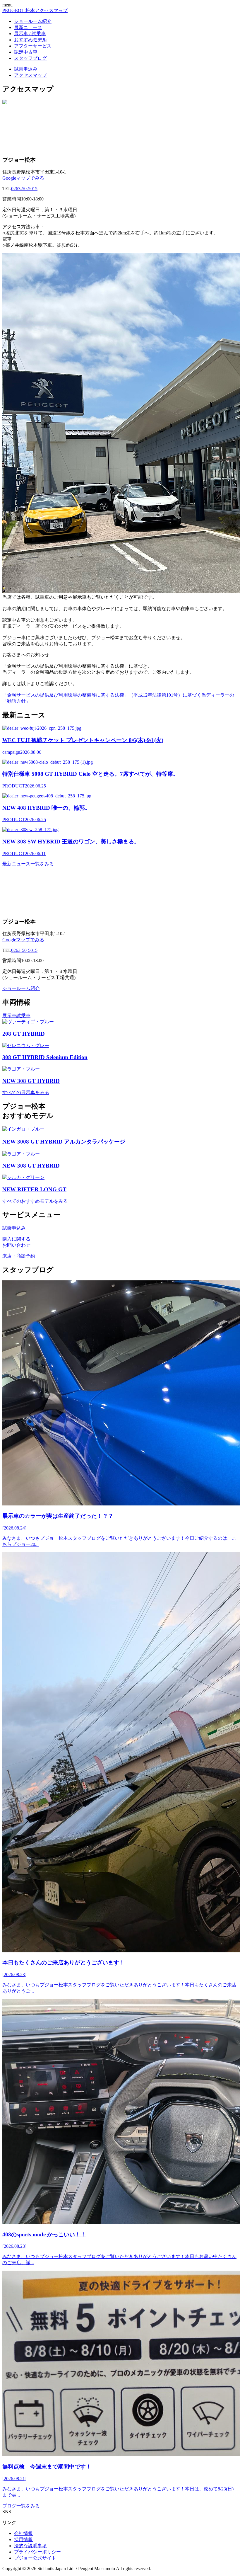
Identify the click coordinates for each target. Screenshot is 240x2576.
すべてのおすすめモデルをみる (35, 1201)
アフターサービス (33, 46)
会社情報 (23, 2533)
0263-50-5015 (24, 189)
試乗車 (23, 1016)
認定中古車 (26, 52)
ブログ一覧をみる (21, 2506)
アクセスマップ (51, 10)
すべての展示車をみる (26, 1092)
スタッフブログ (30, 58)
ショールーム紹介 (33, 21)
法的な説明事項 (30, 2546)
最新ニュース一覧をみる (28, 864)
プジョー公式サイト (35, 2558)
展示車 (9, 1016)
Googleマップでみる (23, 178)
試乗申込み (26, 69)
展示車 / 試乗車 (30, 34)
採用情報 (23, 2540)
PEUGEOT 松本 (19, 10)
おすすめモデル (30, 40)
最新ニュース (28, 27)
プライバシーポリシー (37, 2552)
